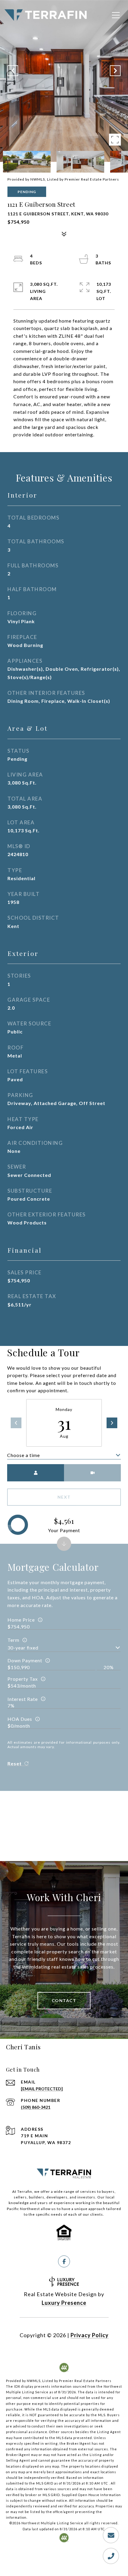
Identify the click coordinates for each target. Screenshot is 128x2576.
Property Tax (23, 1679)
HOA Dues (20, 1719)
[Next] (112, 1423)
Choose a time (24, 1455)
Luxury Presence (64, 2303)
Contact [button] (64, 2000)
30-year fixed (23, 1648)
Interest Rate (23, 1699)
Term (13, 1640)
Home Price (21, 1620)
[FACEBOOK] (64, 2261)
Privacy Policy (90, 2335)
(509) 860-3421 (36, 2107)
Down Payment (25, 1660)
